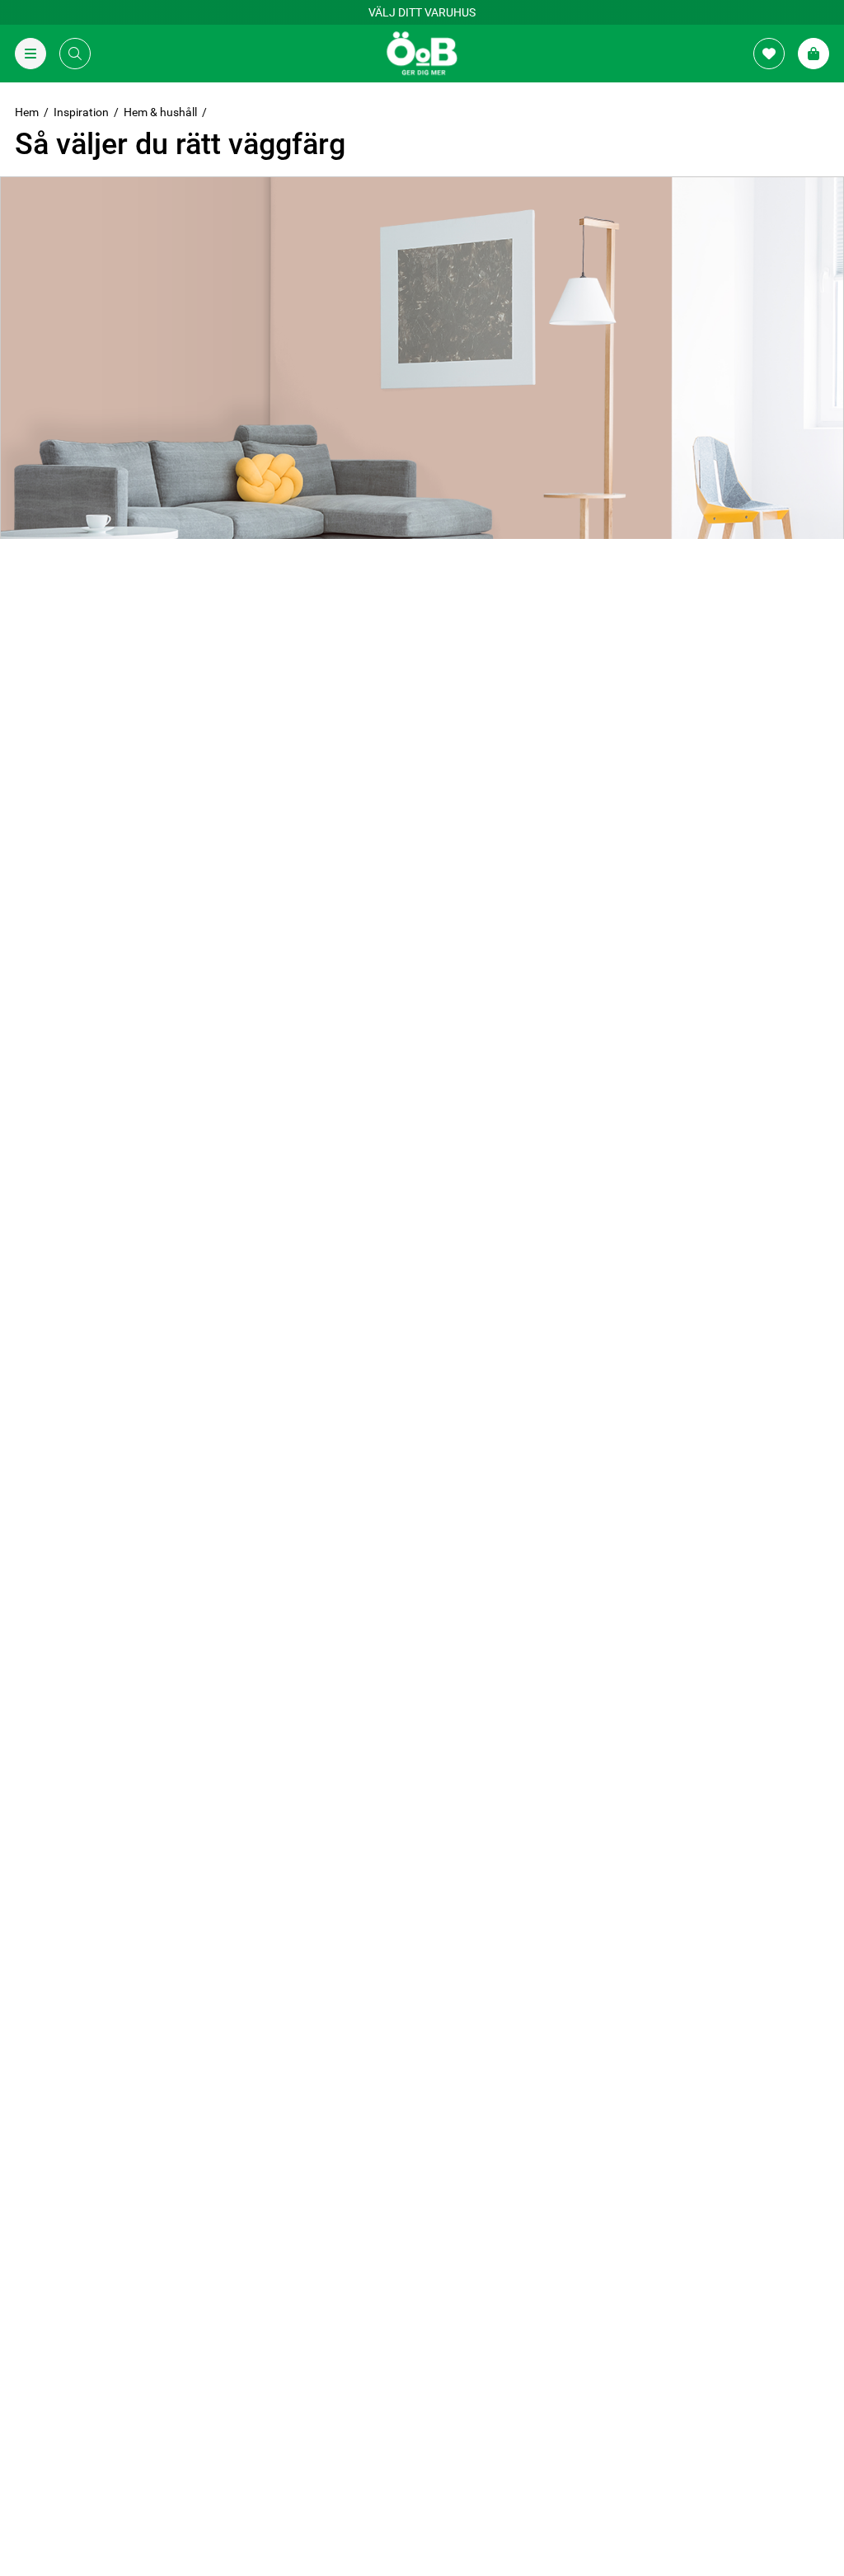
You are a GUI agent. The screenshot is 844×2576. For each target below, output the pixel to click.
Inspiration (81, 112)
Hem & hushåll (160, 112)
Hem (27, 112)
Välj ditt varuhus (422, 12)
